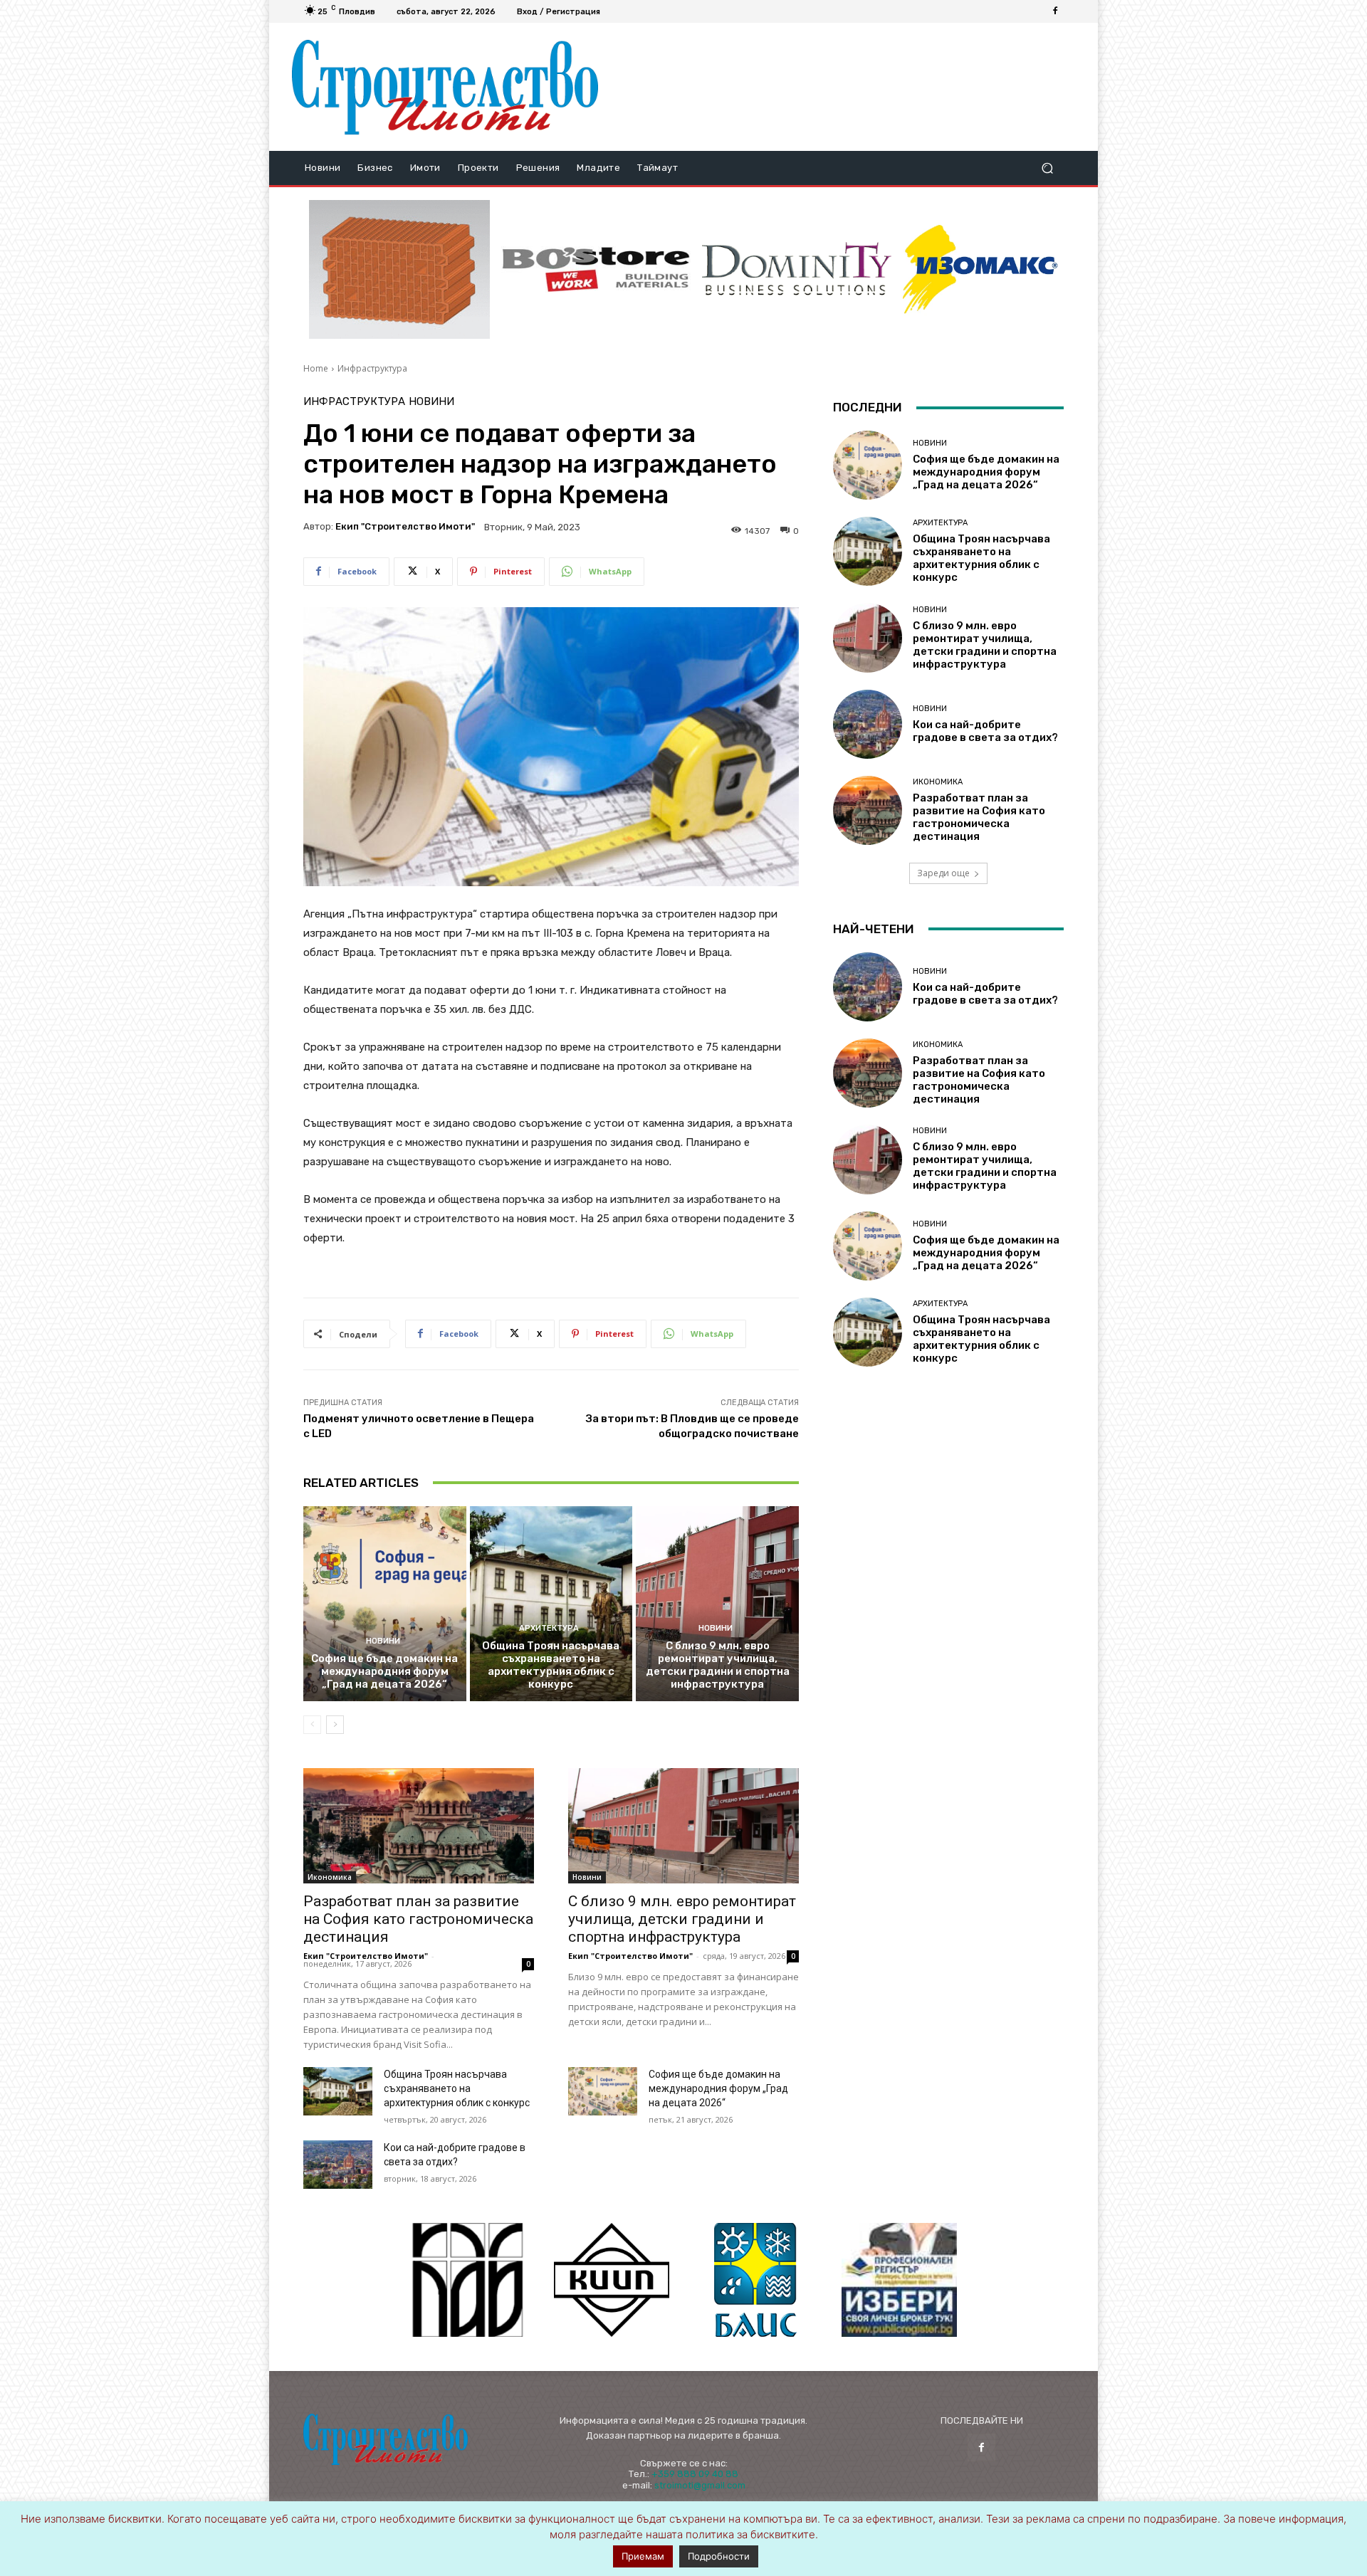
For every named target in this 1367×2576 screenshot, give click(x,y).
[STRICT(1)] (980, 269)
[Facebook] (1055, 11)
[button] (1047, 168)
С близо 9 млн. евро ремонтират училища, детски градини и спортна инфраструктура (718, 1665)
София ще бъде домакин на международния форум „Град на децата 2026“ (384, 1671)
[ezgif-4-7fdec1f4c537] (899, 2280)
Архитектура (549, 1628)
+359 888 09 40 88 (695, 2474)
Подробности (719, 2556)
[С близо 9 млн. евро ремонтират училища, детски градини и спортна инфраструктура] (717, 1604)
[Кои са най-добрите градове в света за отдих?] (338, 2165)
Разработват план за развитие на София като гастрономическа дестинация (418, 1919)
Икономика (330, 1877)
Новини (431, 402)
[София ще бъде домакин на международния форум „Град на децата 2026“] (385, 1604)
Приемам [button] (643, 2556)
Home (316, 368)
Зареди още (943, 873)
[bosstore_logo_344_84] (596, 269)
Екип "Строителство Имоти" (405, 526)
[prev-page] (312, 1725)
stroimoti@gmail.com (700, 2485)
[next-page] (335, 1725)
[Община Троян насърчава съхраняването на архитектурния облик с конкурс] (551, 1604)
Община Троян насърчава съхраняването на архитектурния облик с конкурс (551, 1665)
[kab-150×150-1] (468, 2280)
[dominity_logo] (797, 269)
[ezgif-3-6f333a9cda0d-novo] (399, 270)
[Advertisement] (842, 87)
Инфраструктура (372, 368)
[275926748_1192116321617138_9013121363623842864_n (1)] (612, 2280)
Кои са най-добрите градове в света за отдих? (985, 731)
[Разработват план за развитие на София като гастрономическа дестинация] (419, 1826)
